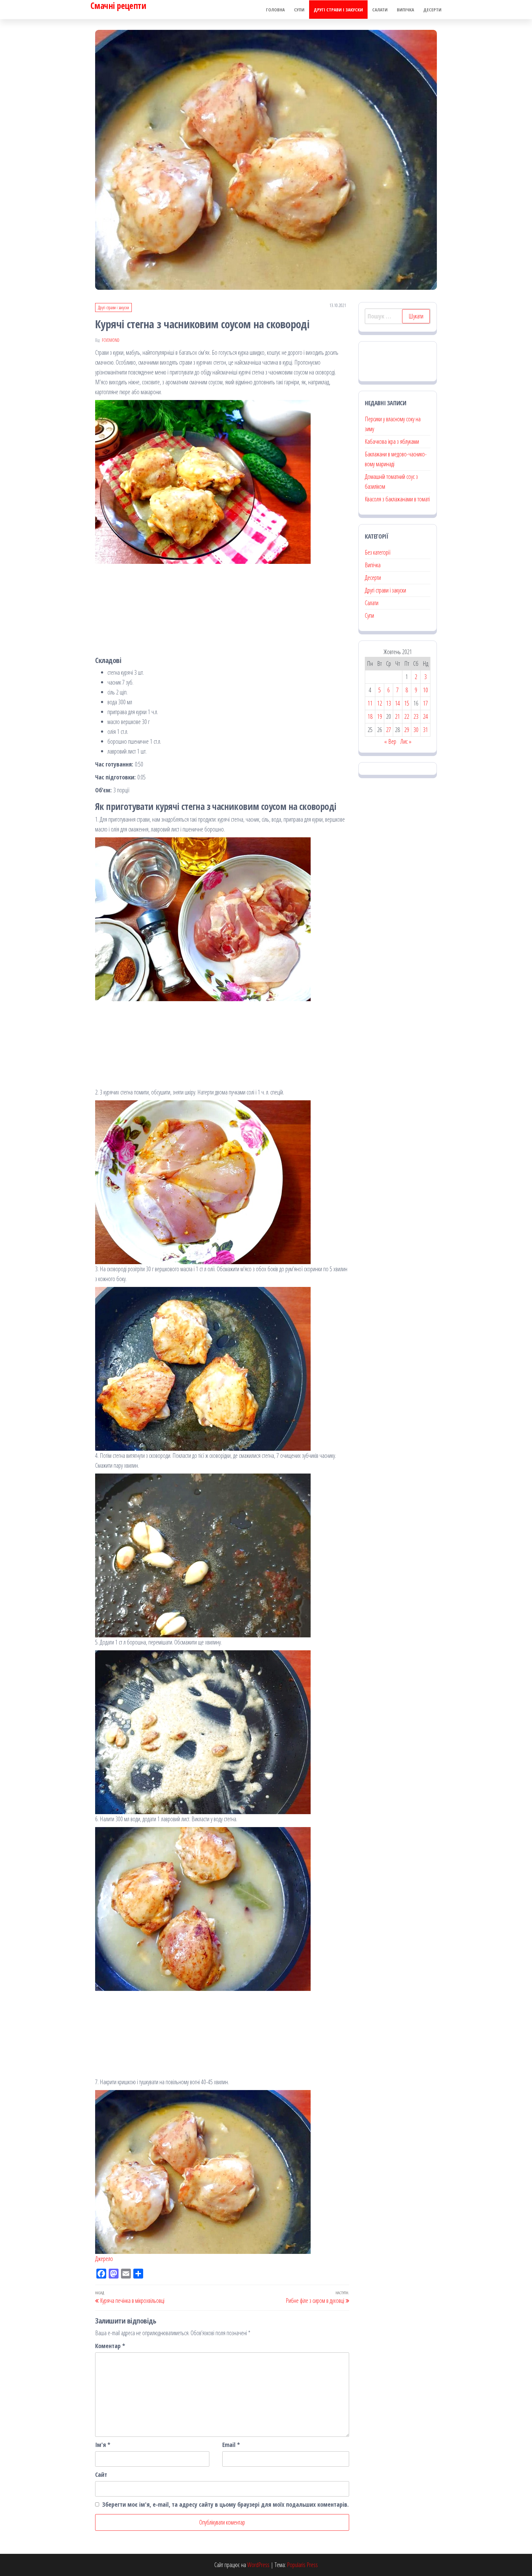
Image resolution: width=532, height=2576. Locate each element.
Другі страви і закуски (338, 10)
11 (370, 703)
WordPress (258, 2565)
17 (425, 703)
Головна (275, 10)
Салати (380, 10)
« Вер (390, 741)
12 (380, 703)
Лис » (406, 741)
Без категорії (378, 552)
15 (407, 703)
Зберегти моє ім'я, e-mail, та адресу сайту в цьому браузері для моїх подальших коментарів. (226, 2504)
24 (425, 716)
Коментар (110, 2346)
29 (407, 730)
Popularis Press (302, 2565)
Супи (299, 10)
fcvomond (111, 340)
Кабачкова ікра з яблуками (392, 441)
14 (397, 703)
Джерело (104, 2259)
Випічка (405, 10)
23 (416, 716)
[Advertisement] (222, 607)
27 (389, 730)
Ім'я (103, 2445)
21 (397, 716)
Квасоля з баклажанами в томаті (397, 499)
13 (389, 703)
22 (407, 716)
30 (416, 730)
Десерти (432, 10)
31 (425, 730)
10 (425, 690)
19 (380, 716)
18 (370, 716)
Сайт (101, 2475)
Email (231, 2445)
